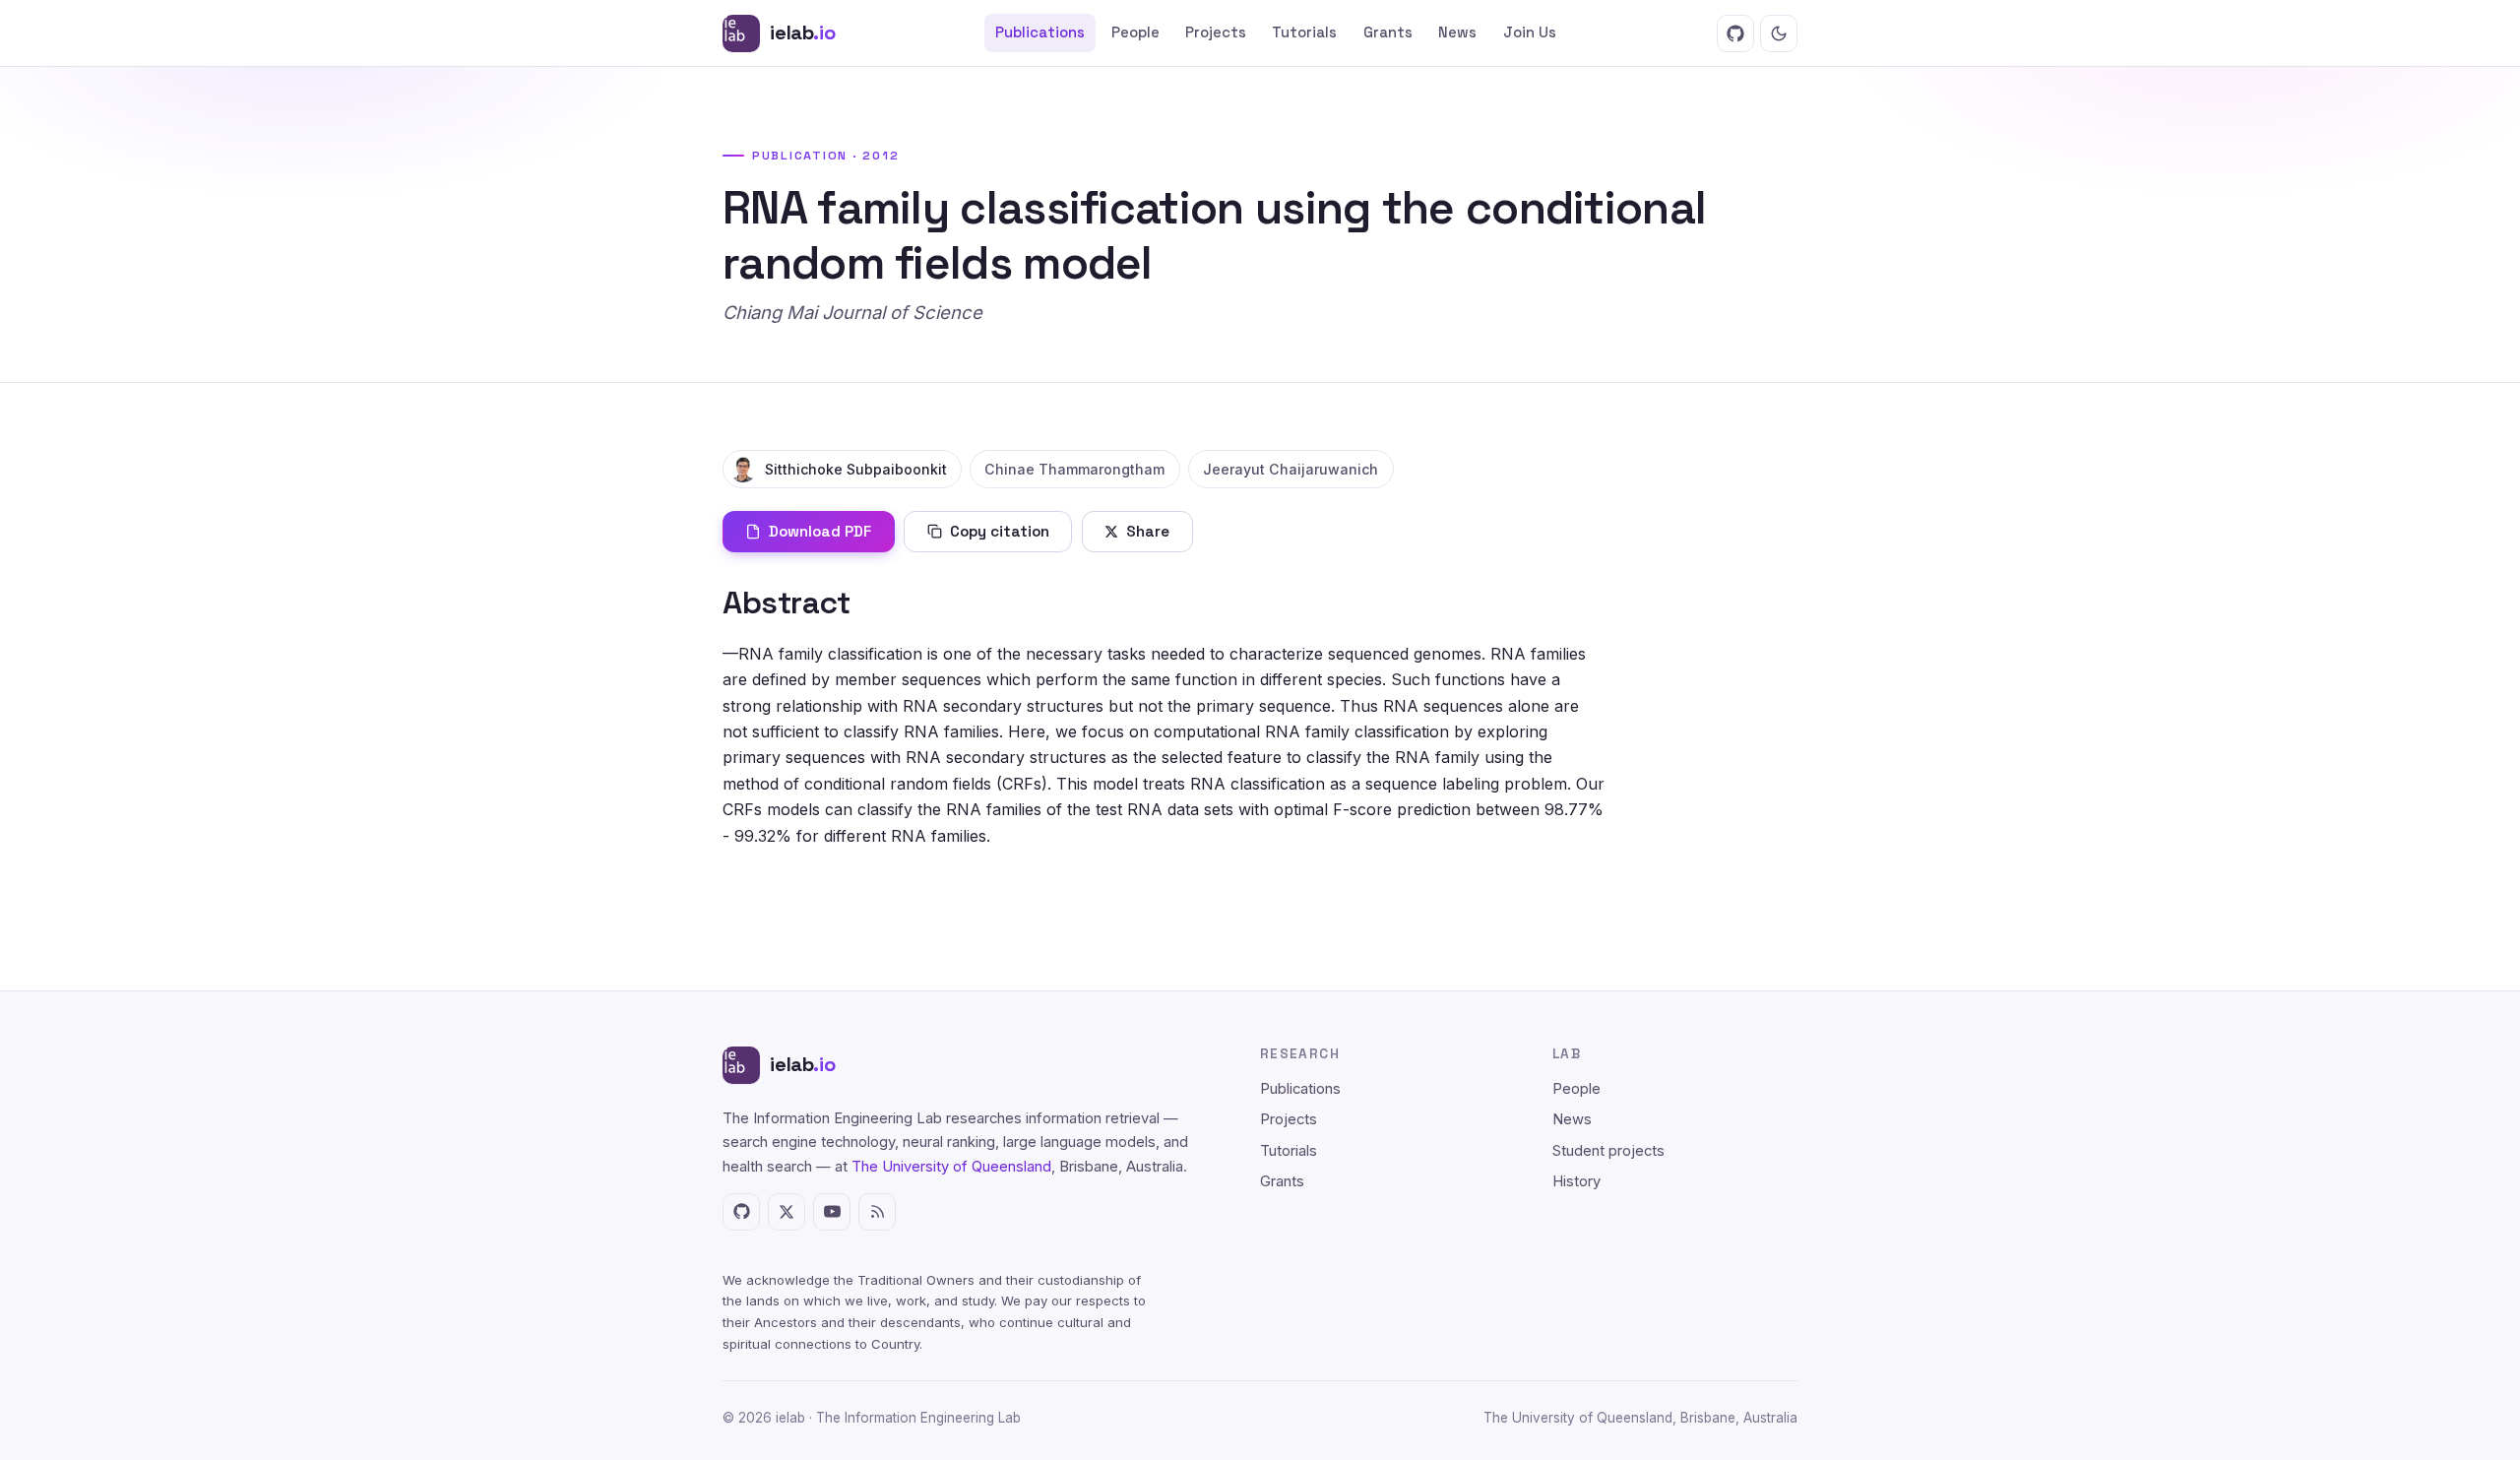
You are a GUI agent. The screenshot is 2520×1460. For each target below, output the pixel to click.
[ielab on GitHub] (1735, 33)
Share (1148, 531)
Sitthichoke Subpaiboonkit (856, 469)
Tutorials (1304, 32)
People (1135, 32)
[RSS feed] (877, 1212)
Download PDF (820, 531)
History (1576, 1181)
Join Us (1530, 32)
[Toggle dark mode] (1779, 33)
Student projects (1608, 1151)
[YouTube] (832, 1212)
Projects (1216, 32)
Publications (1040, 32)
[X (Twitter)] (787, 1212)
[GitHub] (741, 1212)
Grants (1388, 32)
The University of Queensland (951, 1167)
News (1457, 32)
